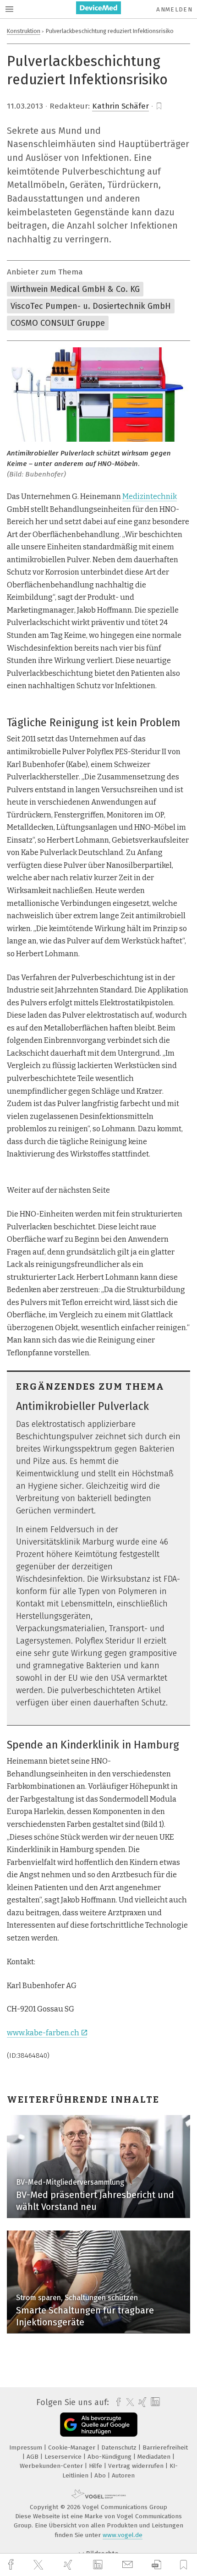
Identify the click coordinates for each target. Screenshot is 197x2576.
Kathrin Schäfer (120, 106)
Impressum (27, 2447)
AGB (33, 2457)
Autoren (123, 2475)
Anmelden (174, 9)
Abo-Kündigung (110, 2457)
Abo (101, 2475)
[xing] (69, 2565)
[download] (156, 2565)
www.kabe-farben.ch (43, 2033)
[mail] (129, 2565)
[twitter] (39, 2565)
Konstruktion (24, 31)
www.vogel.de (123, 2535)
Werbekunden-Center (52, 2466)
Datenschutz (120, 2447)
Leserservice (64, 2457)
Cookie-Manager (73, 2447)
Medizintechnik (150, 496)
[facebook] (12, 2565)
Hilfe (96, 2466)
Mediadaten (155, 2457)
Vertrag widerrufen (137, 2466)
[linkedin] (99, 2565)
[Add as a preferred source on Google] (99, 2425)
